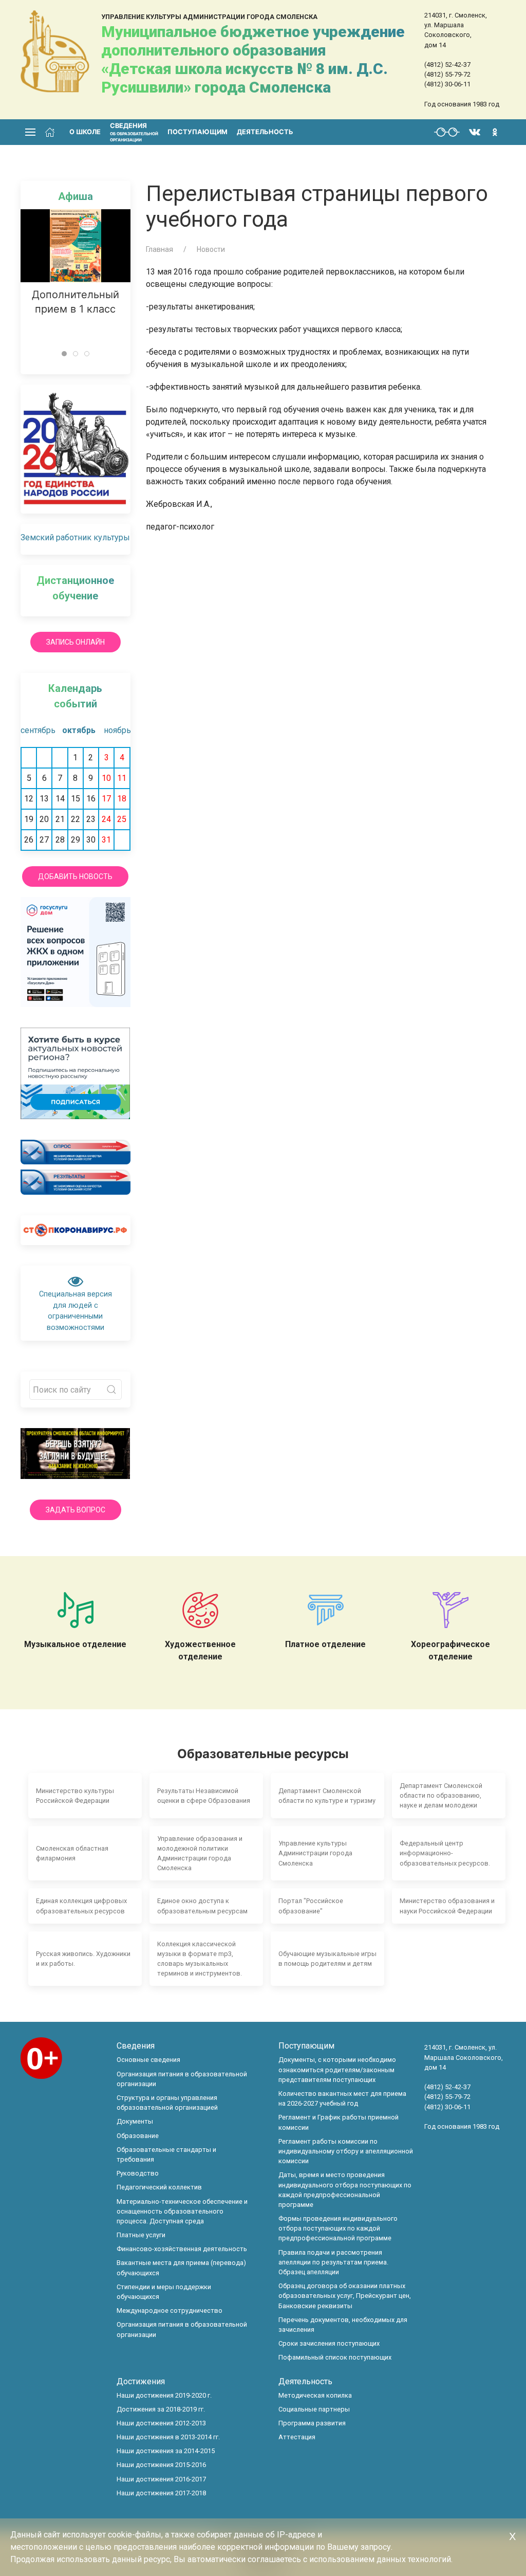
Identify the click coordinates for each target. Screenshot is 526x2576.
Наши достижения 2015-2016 (161, 2465)
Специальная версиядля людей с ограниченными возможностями (76, 1311)
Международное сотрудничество (170, 2310)
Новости (211, 249)
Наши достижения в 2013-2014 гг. (168, 2437)
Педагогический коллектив (159, 2187)
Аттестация (297, 2437)
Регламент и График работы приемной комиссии (339, 2122)
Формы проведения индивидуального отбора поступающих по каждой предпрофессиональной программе (338, 2228)
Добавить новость (75, 876)
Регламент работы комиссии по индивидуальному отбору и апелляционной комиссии (346, 2151)
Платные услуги (141, 2235)
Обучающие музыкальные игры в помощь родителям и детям (327, 1959)
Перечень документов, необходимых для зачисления (343, 2325)
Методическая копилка (315, 2395)
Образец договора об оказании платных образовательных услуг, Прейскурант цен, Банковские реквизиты (345, 2296)
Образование (138, 2136)
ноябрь (117, 730)
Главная (159, 249)
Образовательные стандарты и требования (166, 2154)
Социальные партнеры (314, 2409)
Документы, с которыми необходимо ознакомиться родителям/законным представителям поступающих (337, 2069)
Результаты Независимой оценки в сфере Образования (204, 1796)
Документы (135, 2121)
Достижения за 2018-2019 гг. (161, 2409)
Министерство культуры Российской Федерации (75, 1796)
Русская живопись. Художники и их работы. (83, 1959)
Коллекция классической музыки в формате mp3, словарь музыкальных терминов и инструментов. (200, 1959)
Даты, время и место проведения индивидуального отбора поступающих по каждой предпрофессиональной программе (345, 2190)
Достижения (141, 2381)
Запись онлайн (76, 642)
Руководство (138, 2173)
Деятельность (265, 132)
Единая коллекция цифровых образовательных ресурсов (81, 1906)
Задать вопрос (76, 1510)
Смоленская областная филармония (72, 1853)
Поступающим (198, 132)
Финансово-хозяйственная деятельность (182, 2249)
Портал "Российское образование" (311, 1906)
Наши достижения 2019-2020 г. (164, 2395)
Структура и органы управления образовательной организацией (167, 2103)
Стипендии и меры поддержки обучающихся (164, 2292)
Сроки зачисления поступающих (329, 2343)
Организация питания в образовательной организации (182, 2079)
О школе (85, 132)
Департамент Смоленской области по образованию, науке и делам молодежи (441, 1795)
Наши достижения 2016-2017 (161, 2479)
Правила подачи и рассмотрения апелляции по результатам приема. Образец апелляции (333, 2262)
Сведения (136, 2046)
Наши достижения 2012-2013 (161, 2423)
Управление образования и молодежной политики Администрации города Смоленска (200, 1853)
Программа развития (312, 2423)
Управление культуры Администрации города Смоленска (315, 1853)
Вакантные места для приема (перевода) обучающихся (181, 2268)
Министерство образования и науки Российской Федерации (447, 1906)
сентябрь (34, 730)
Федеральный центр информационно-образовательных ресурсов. (445, 1853)
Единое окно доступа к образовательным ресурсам (202, 1906)
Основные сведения (148, 2060)
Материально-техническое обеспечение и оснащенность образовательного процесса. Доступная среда (182, 2211)
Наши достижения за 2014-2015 (166, 2451)
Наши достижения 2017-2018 (161, 2493)
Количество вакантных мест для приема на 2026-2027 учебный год (342, 2098)
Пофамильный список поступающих (335, 2357)
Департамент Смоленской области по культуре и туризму (327, 1796)
